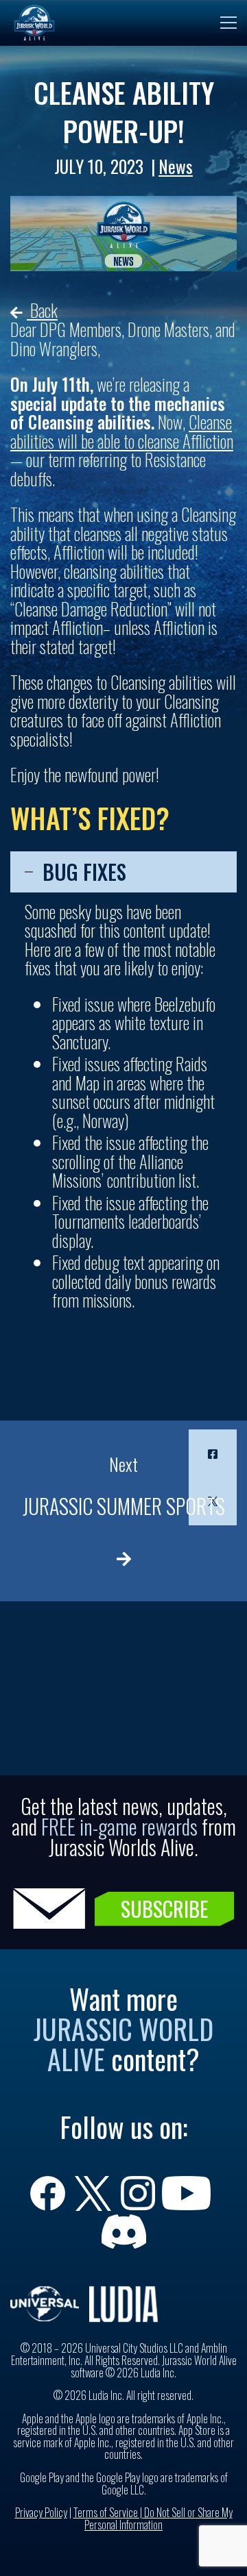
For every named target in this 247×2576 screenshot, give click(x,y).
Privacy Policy (41, 2512)
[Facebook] (213, 1453)
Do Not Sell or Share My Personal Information (158, 2518)
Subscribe (164, 1909)
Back (42, 310)
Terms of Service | (109, 2512)
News (176, 166)
